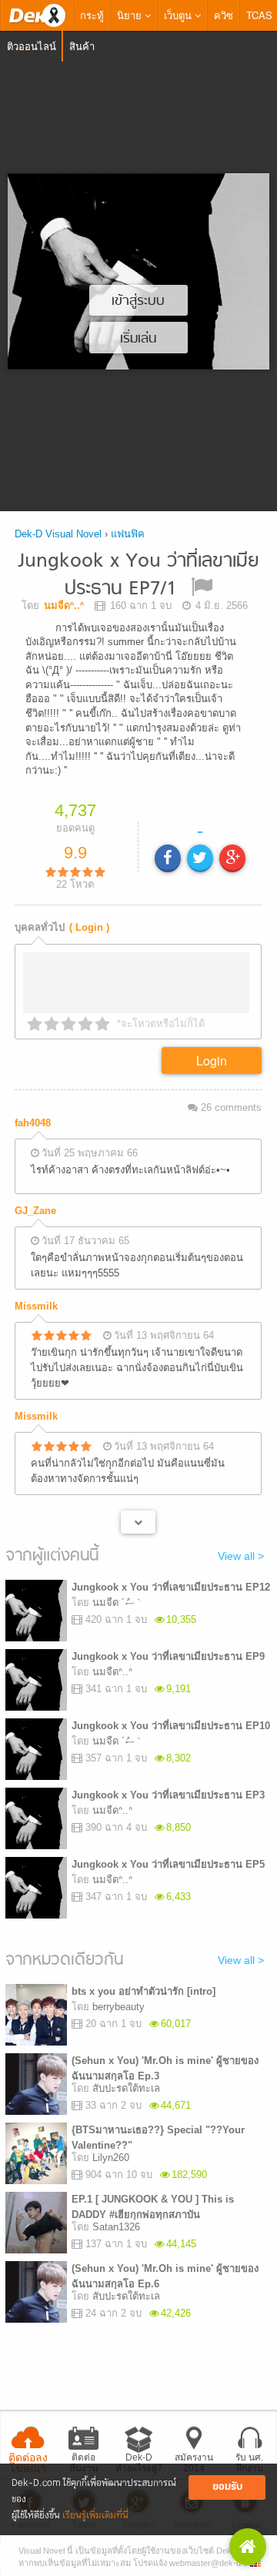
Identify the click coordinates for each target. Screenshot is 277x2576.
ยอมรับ (227, 2487)
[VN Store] (248, 2547)
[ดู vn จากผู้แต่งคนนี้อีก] (138, 1527)
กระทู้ (92, 15)
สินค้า (82, 46)
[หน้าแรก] (37, 15)
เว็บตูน (179, 15)
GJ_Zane (35, 1216)
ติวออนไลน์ (32, 46)
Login (212, 1066)
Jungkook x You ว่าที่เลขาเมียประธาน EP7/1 (138, 575)
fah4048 (33, 1128)
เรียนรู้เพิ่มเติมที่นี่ (95, 2516)
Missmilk (36, 1311)
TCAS (259, 15)
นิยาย (131, 15)
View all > (241, 1561)
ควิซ (224, 15)
